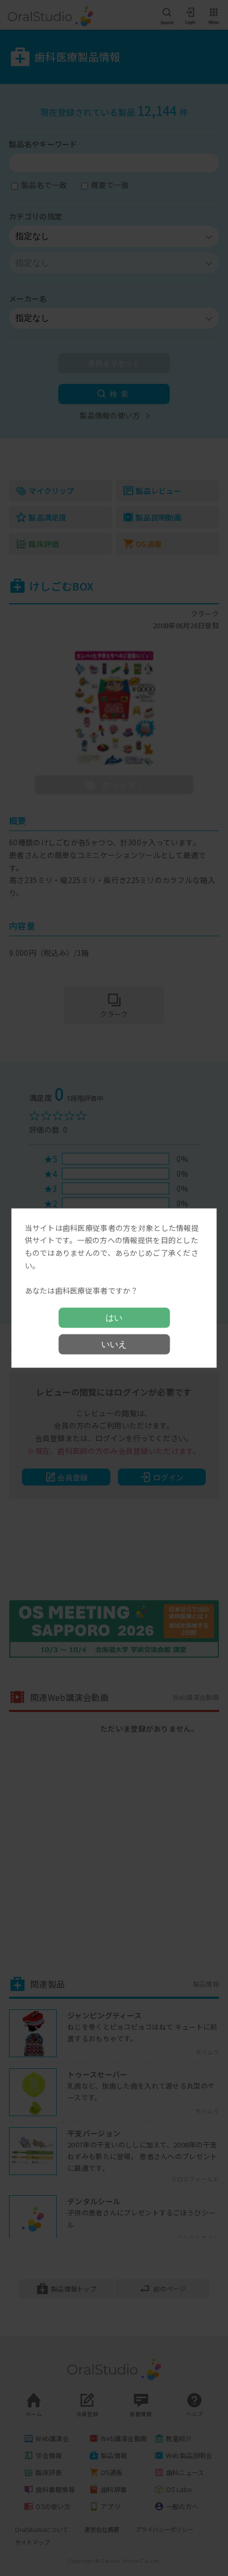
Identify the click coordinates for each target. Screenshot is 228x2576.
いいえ (114, 1344)
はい (114, 1318)
